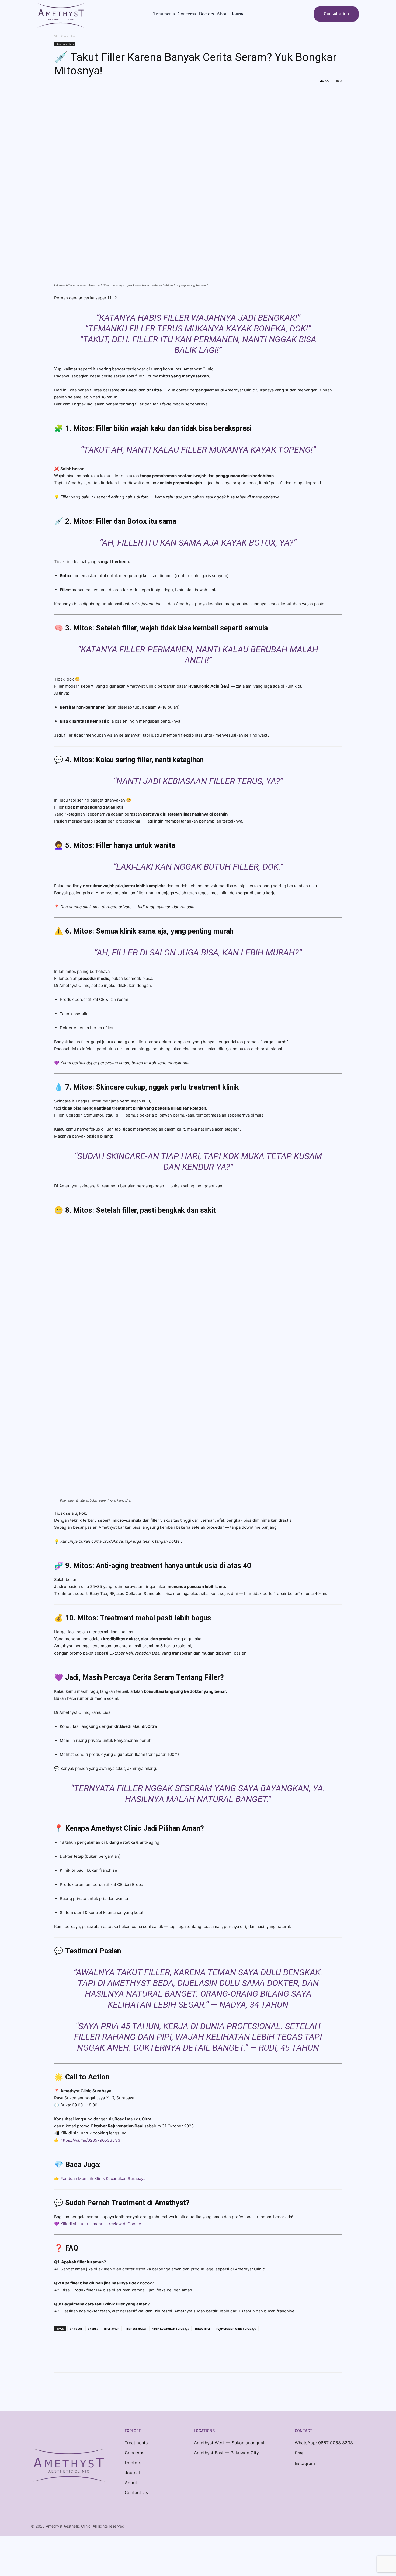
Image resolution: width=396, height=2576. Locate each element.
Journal (132, 2473)
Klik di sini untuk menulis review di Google (101, 2224)
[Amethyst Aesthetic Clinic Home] (69, 2466)
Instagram (305, 2463)
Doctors (133, 2463)
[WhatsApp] (97, 2361)
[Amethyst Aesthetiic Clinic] (61, 15)
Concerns (134, 2453)
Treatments (136, 2443)
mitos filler (203, 2329)
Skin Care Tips (65, 44)
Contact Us (136, 2492)
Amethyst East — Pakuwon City (226, 2453)
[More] (109, 2361)
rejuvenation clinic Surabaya (236, 2329)
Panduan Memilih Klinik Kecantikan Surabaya (102, 2178)
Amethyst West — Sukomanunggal (229, 2443)
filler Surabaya (136, 2329)
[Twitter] (72, 2361)
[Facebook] (60, 2361)
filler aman (112, 2329)
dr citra (93, 2329)
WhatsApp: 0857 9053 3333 (324, 2443)
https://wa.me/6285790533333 (90, 2140)
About (131, 2483)
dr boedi (76, 2329)
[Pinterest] (84, 2361)
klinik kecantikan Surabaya (170, 2329)
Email (300, 2453)
